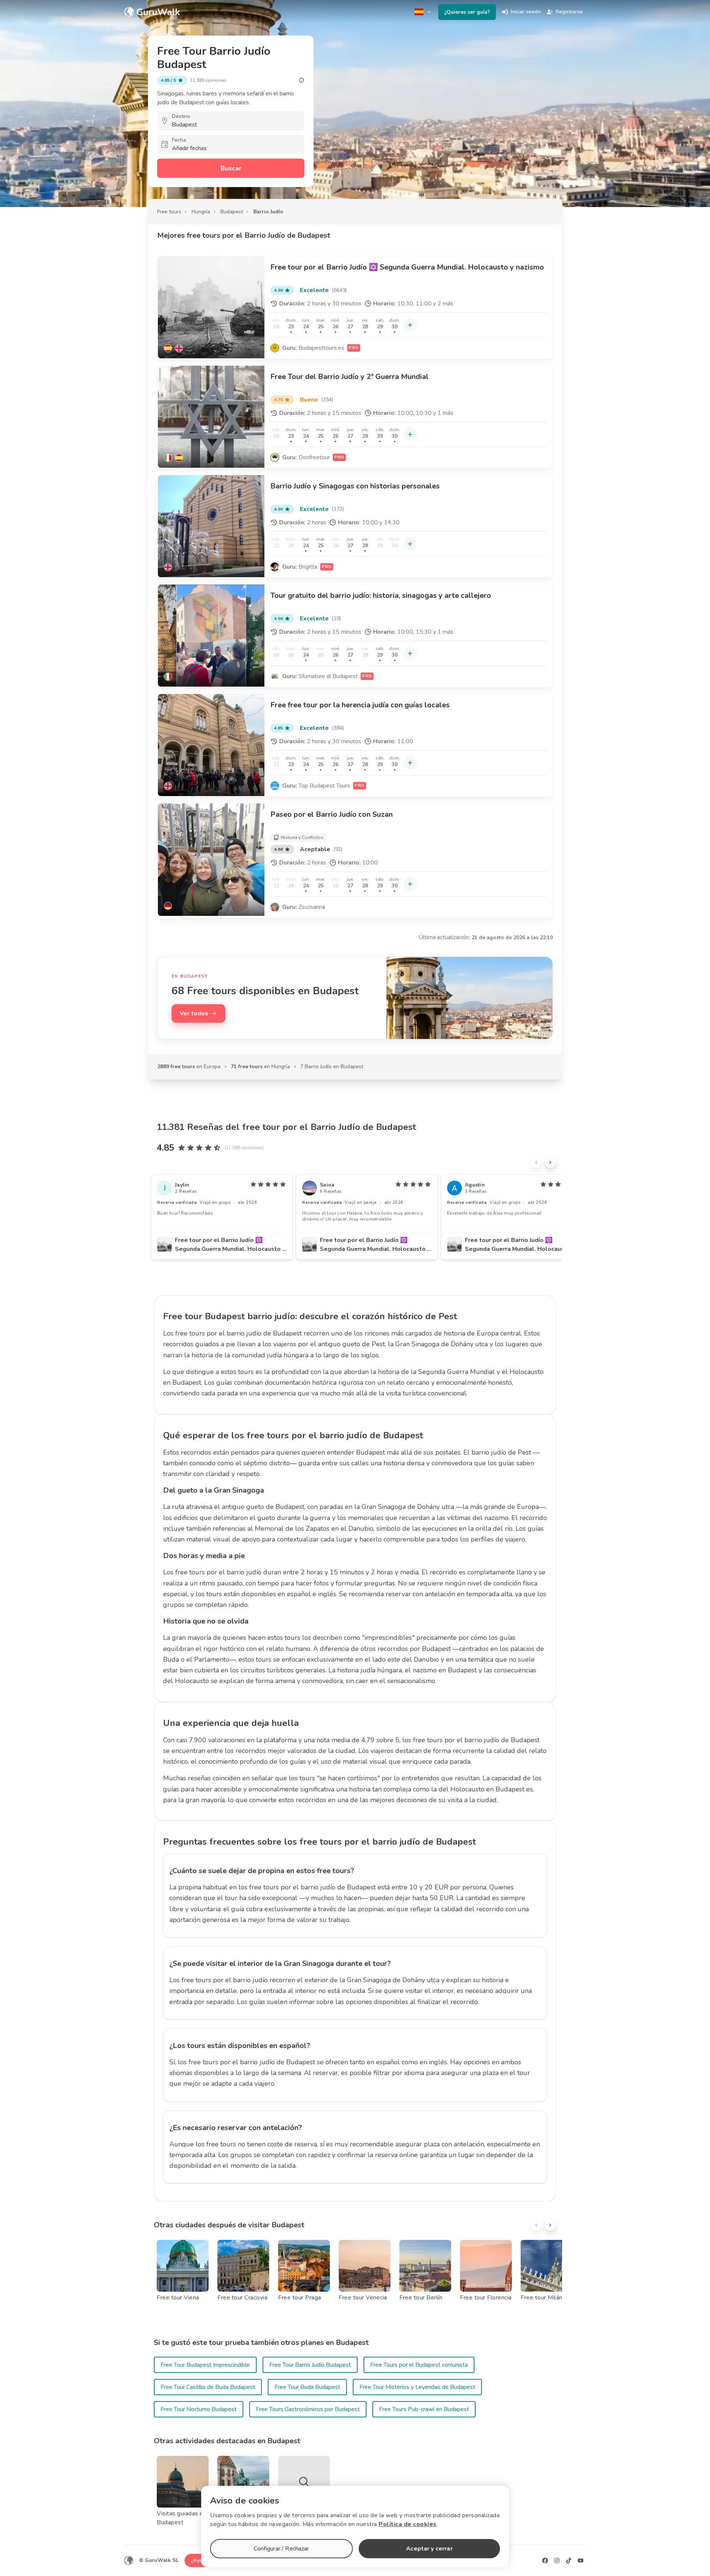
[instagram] (557, 2560)
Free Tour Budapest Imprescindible (205, 2365)
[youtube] (581, 2560)
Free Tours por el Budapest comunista (419, 2365)
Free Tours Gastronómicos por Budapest (308, 2409)
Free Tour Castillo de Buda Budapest (208, 2387)
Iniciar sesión (526, 12)
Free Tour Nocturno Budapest (199, 2409)
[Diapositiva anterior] (536, 1162)
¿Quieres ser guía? (467, 12)
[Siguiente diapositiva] (550, 1162)
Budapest (232, 212)
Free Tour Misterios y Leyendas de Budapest (417, 2387)
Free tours (169, 212)
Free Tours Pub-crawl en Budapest (424, 2409)
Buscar (231, 168)
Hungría (201, 212)
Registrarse (569, 12)
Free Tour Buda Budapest (307, 2387)
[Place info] (301, 80)
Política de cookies (408, 2524)
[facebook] (545, 2560)
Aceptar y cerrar (429, 2549)
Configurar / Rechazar (281, 2549)
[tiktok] (569, 2560)
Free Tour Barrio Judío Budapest (310, 2365)
